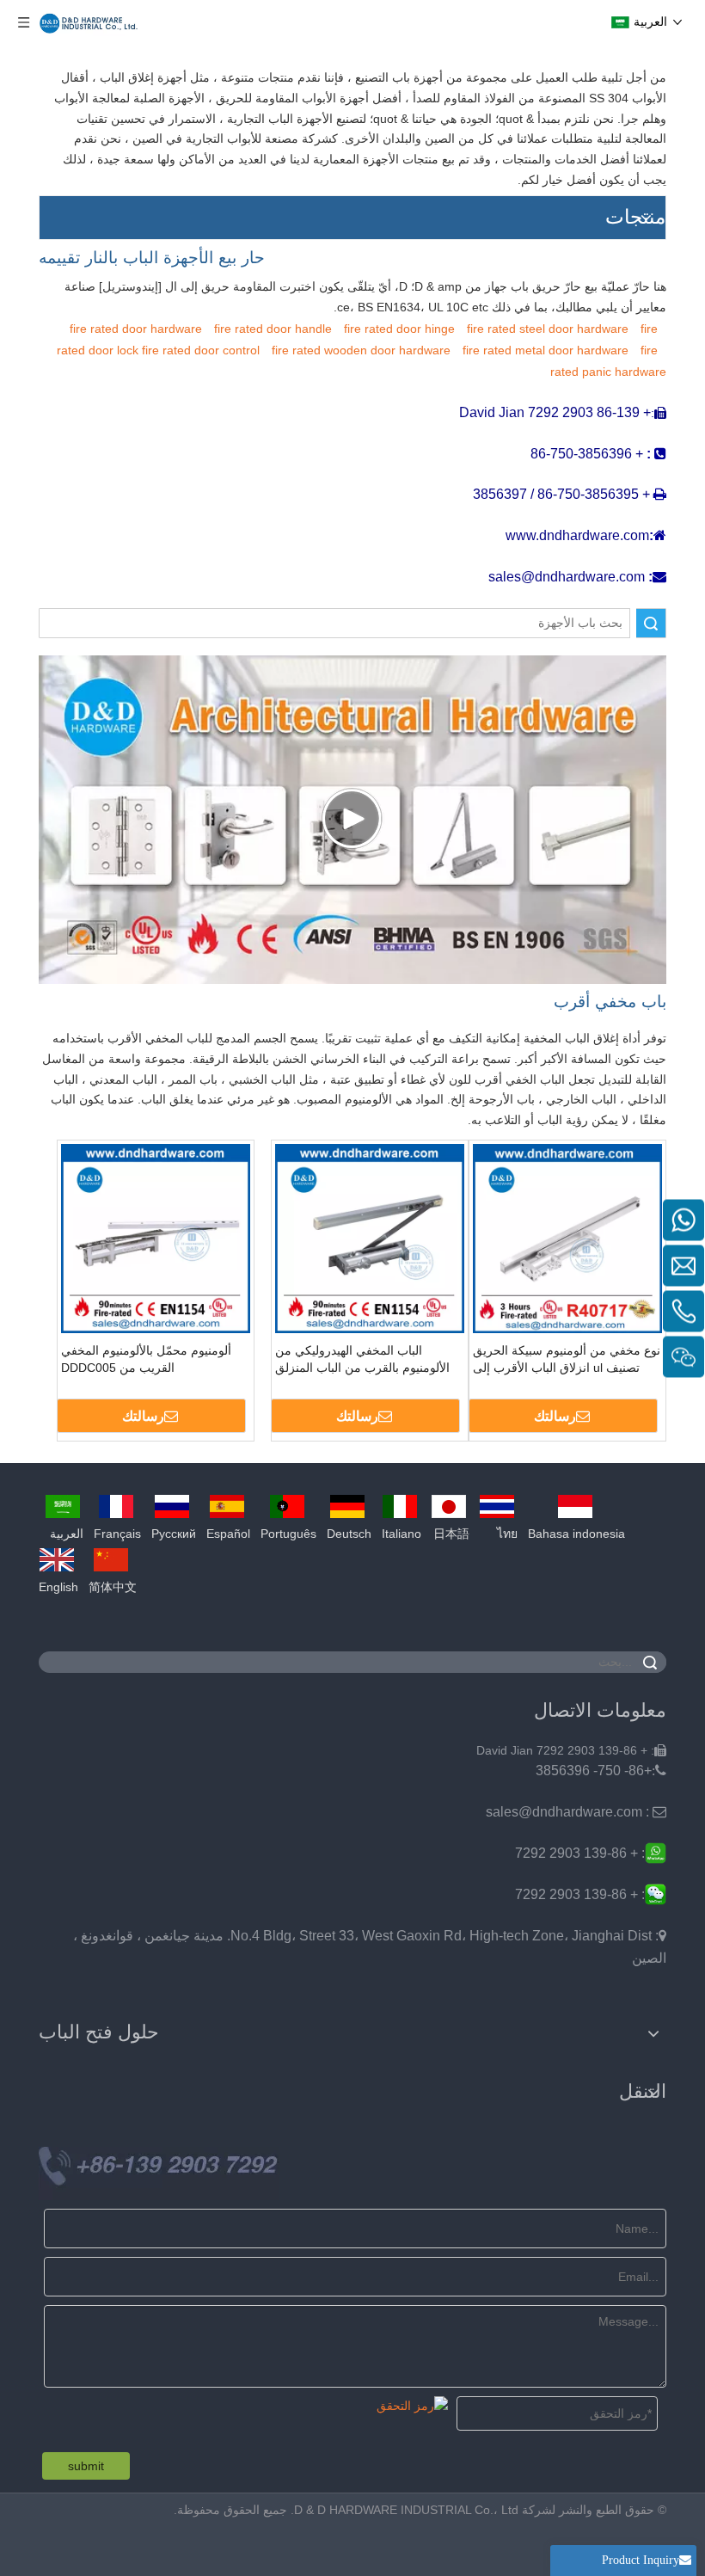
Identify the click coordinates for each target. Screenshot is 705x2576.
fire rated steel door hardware (548, 329)
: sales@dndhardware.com (576, 1812)
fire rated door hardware (136, 329)
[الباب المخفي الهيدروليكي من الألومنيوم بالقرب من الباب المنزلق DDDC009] (370, 1238)
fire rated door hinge (399, 329)
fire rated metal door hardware (546, 350)
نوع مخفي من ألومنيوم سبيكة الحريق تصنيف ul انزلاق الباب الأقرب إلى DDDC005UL (567, 1360)
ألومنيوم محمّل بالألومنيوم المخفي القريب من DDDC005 (146, 1359)
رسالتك (555, 1416)
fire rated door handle (273, 329)
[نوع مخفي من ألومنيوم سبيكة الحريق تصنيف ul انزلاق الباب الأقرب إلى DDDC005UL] (567, 1238)
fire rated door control (201, 350)
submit (86, 2466)
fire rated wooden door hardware (361, 350)
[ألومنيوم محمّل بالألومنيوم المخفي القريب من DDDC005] (156, 1238)
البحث (651, 623)
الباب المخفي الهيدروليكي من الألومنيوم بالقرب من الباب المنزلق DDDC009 (362, 1360)
